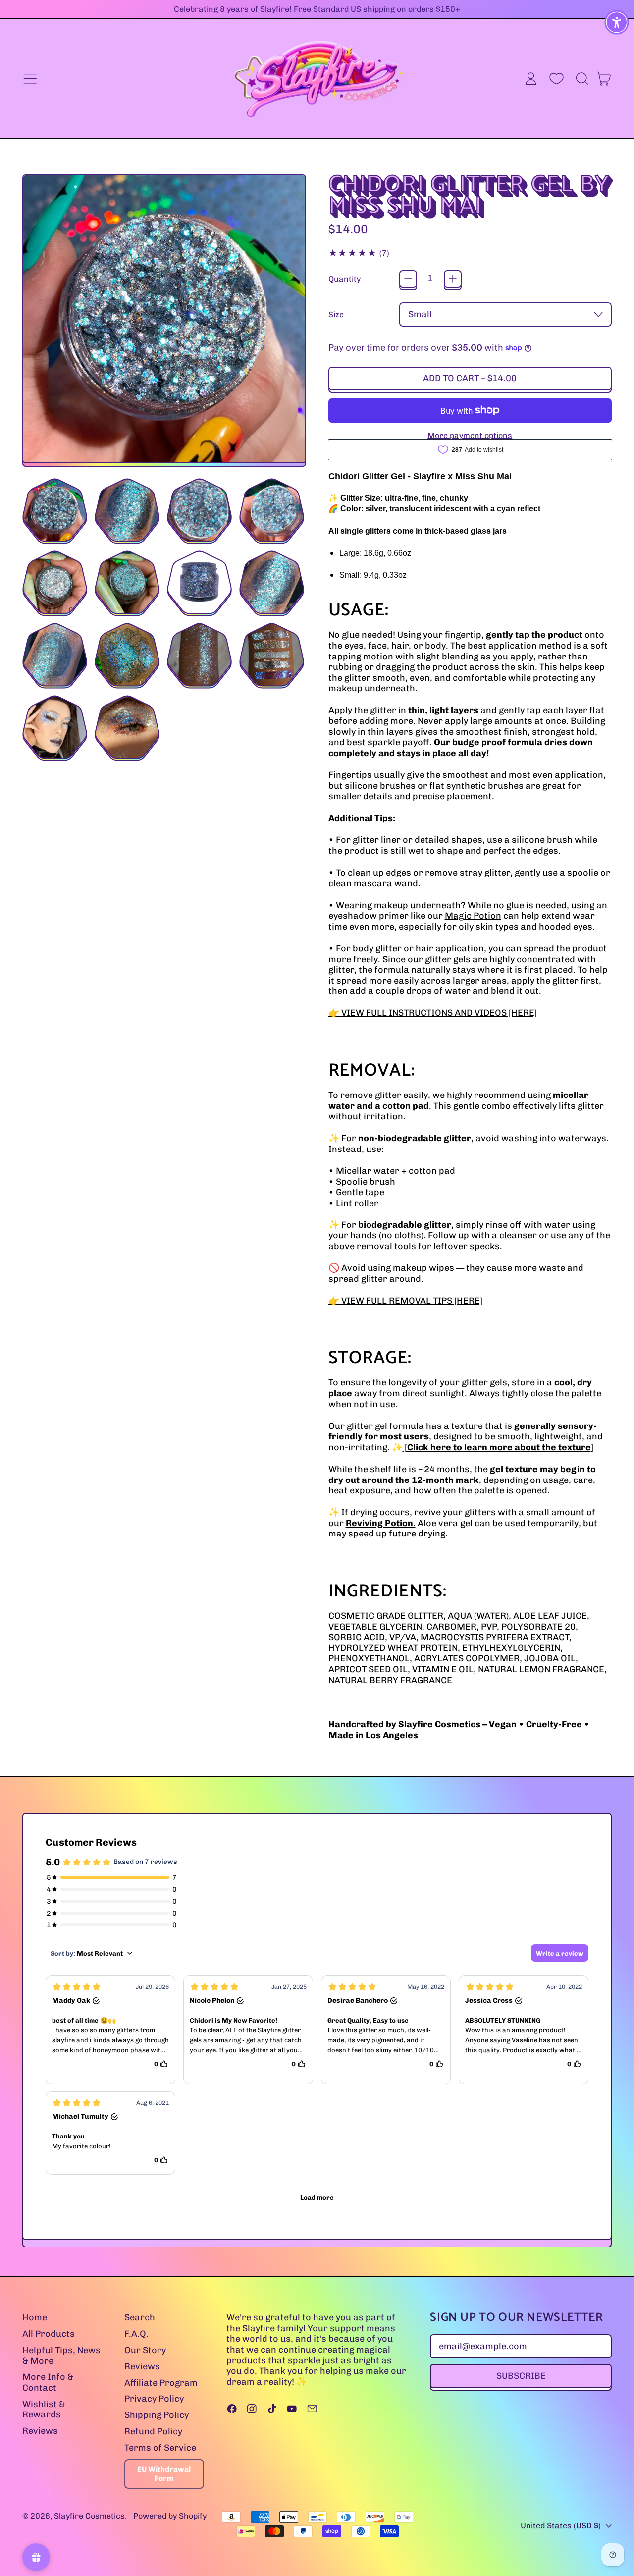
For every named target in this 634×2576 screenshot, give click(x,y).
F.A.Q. (136, 2334)
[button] (582, 79)
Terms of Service (160, 2448)
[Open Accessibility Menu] (617, 22)
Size (336, 314)
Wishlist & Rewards (44, 2410)
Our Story (145, 2350)
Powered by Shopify (170, 2516)
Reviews (40, 2431)
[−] (408, 279)
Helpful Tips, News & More (61, 2356)
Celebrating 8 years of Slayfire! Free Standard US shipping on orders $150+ (317, 9)
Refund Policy (153, 2431)
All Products (49, 2334)
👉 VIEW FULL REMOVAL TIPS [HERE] (405, 1301)
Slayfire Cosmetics (89, 2516)
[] (498, 1447)
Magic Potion (473, 916)
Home (35, 2317)
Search (140, 2317)
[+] (453, 279)
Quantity (344, 279)
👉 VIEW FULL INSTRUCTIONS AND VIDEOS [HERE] (433, 1013)
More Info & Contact (48, 2382)
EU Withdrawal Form (164, 2474)
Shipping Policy (157, 2415)
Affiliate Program (161, 2383)
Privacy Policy (154, 2399)
